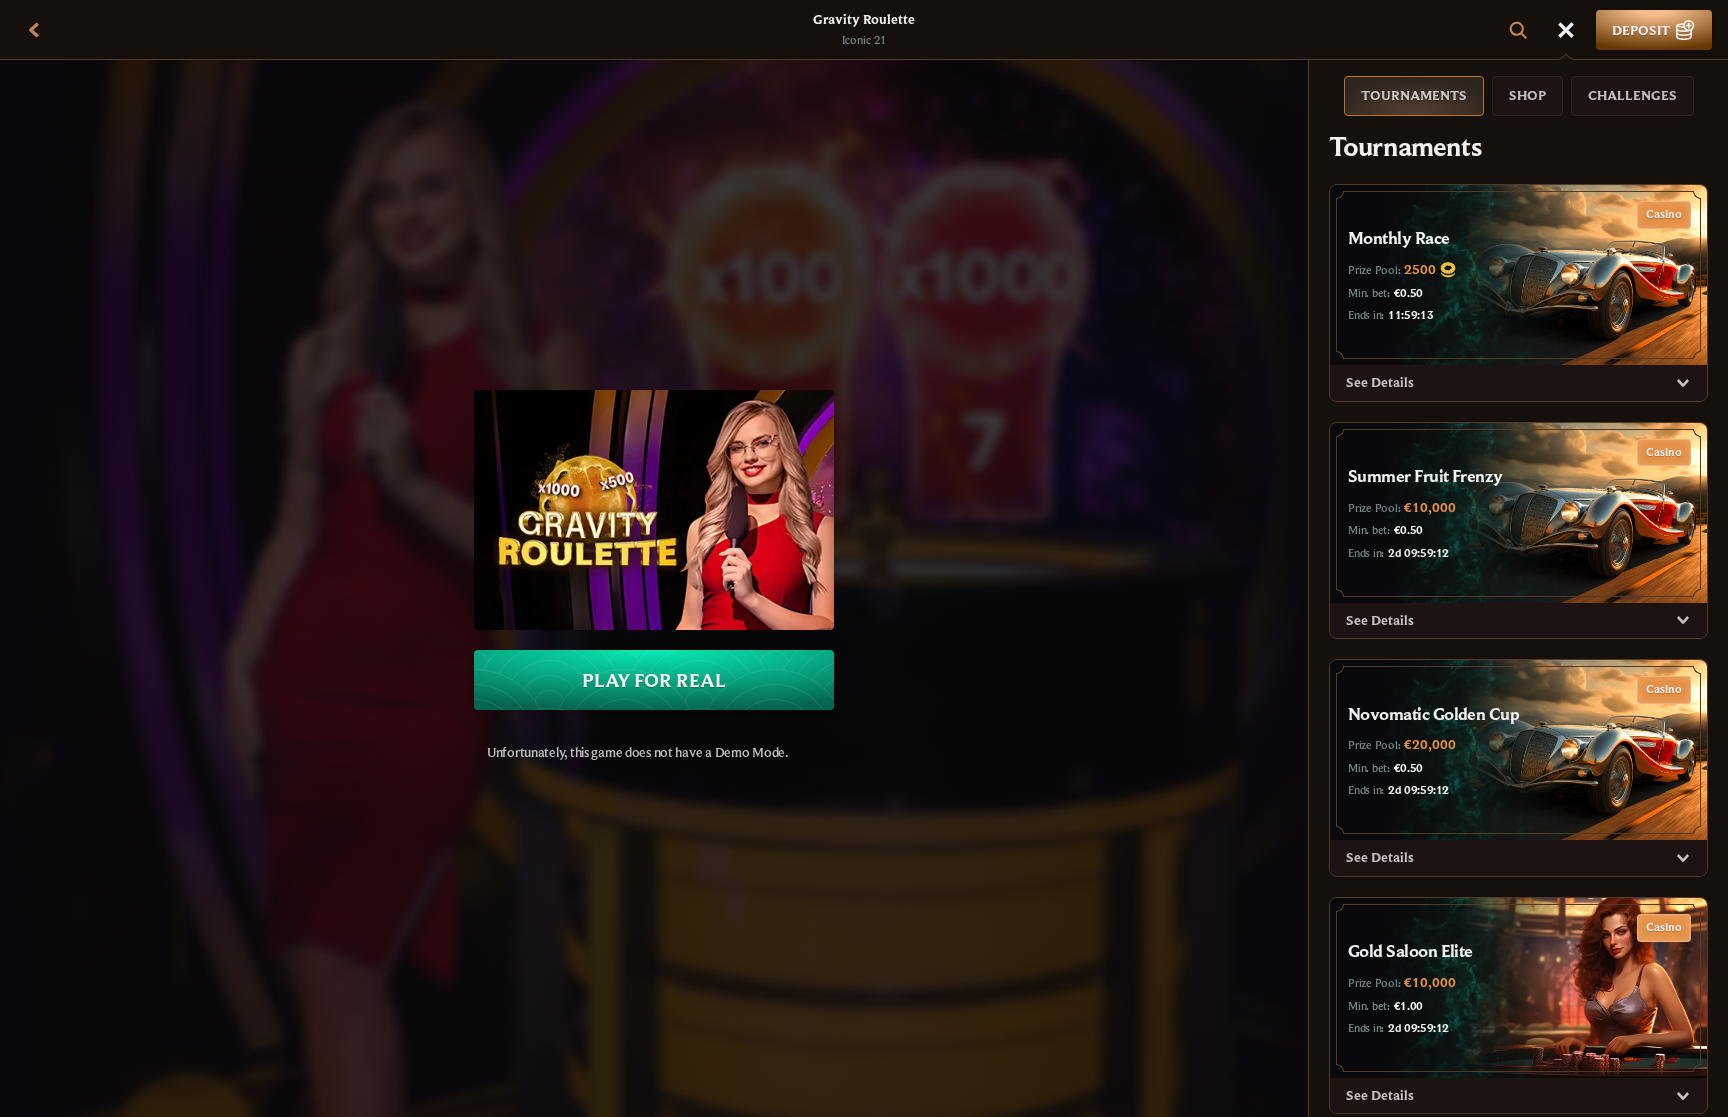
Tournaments (1414, 95)
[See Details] (1683, 383)
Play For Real (654, 679)
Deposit (1641, 30)
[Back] (34, 30)
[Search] (1518, 30)
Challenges (1632, 95)
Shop (1527, 95)
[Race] (1566, 30)
